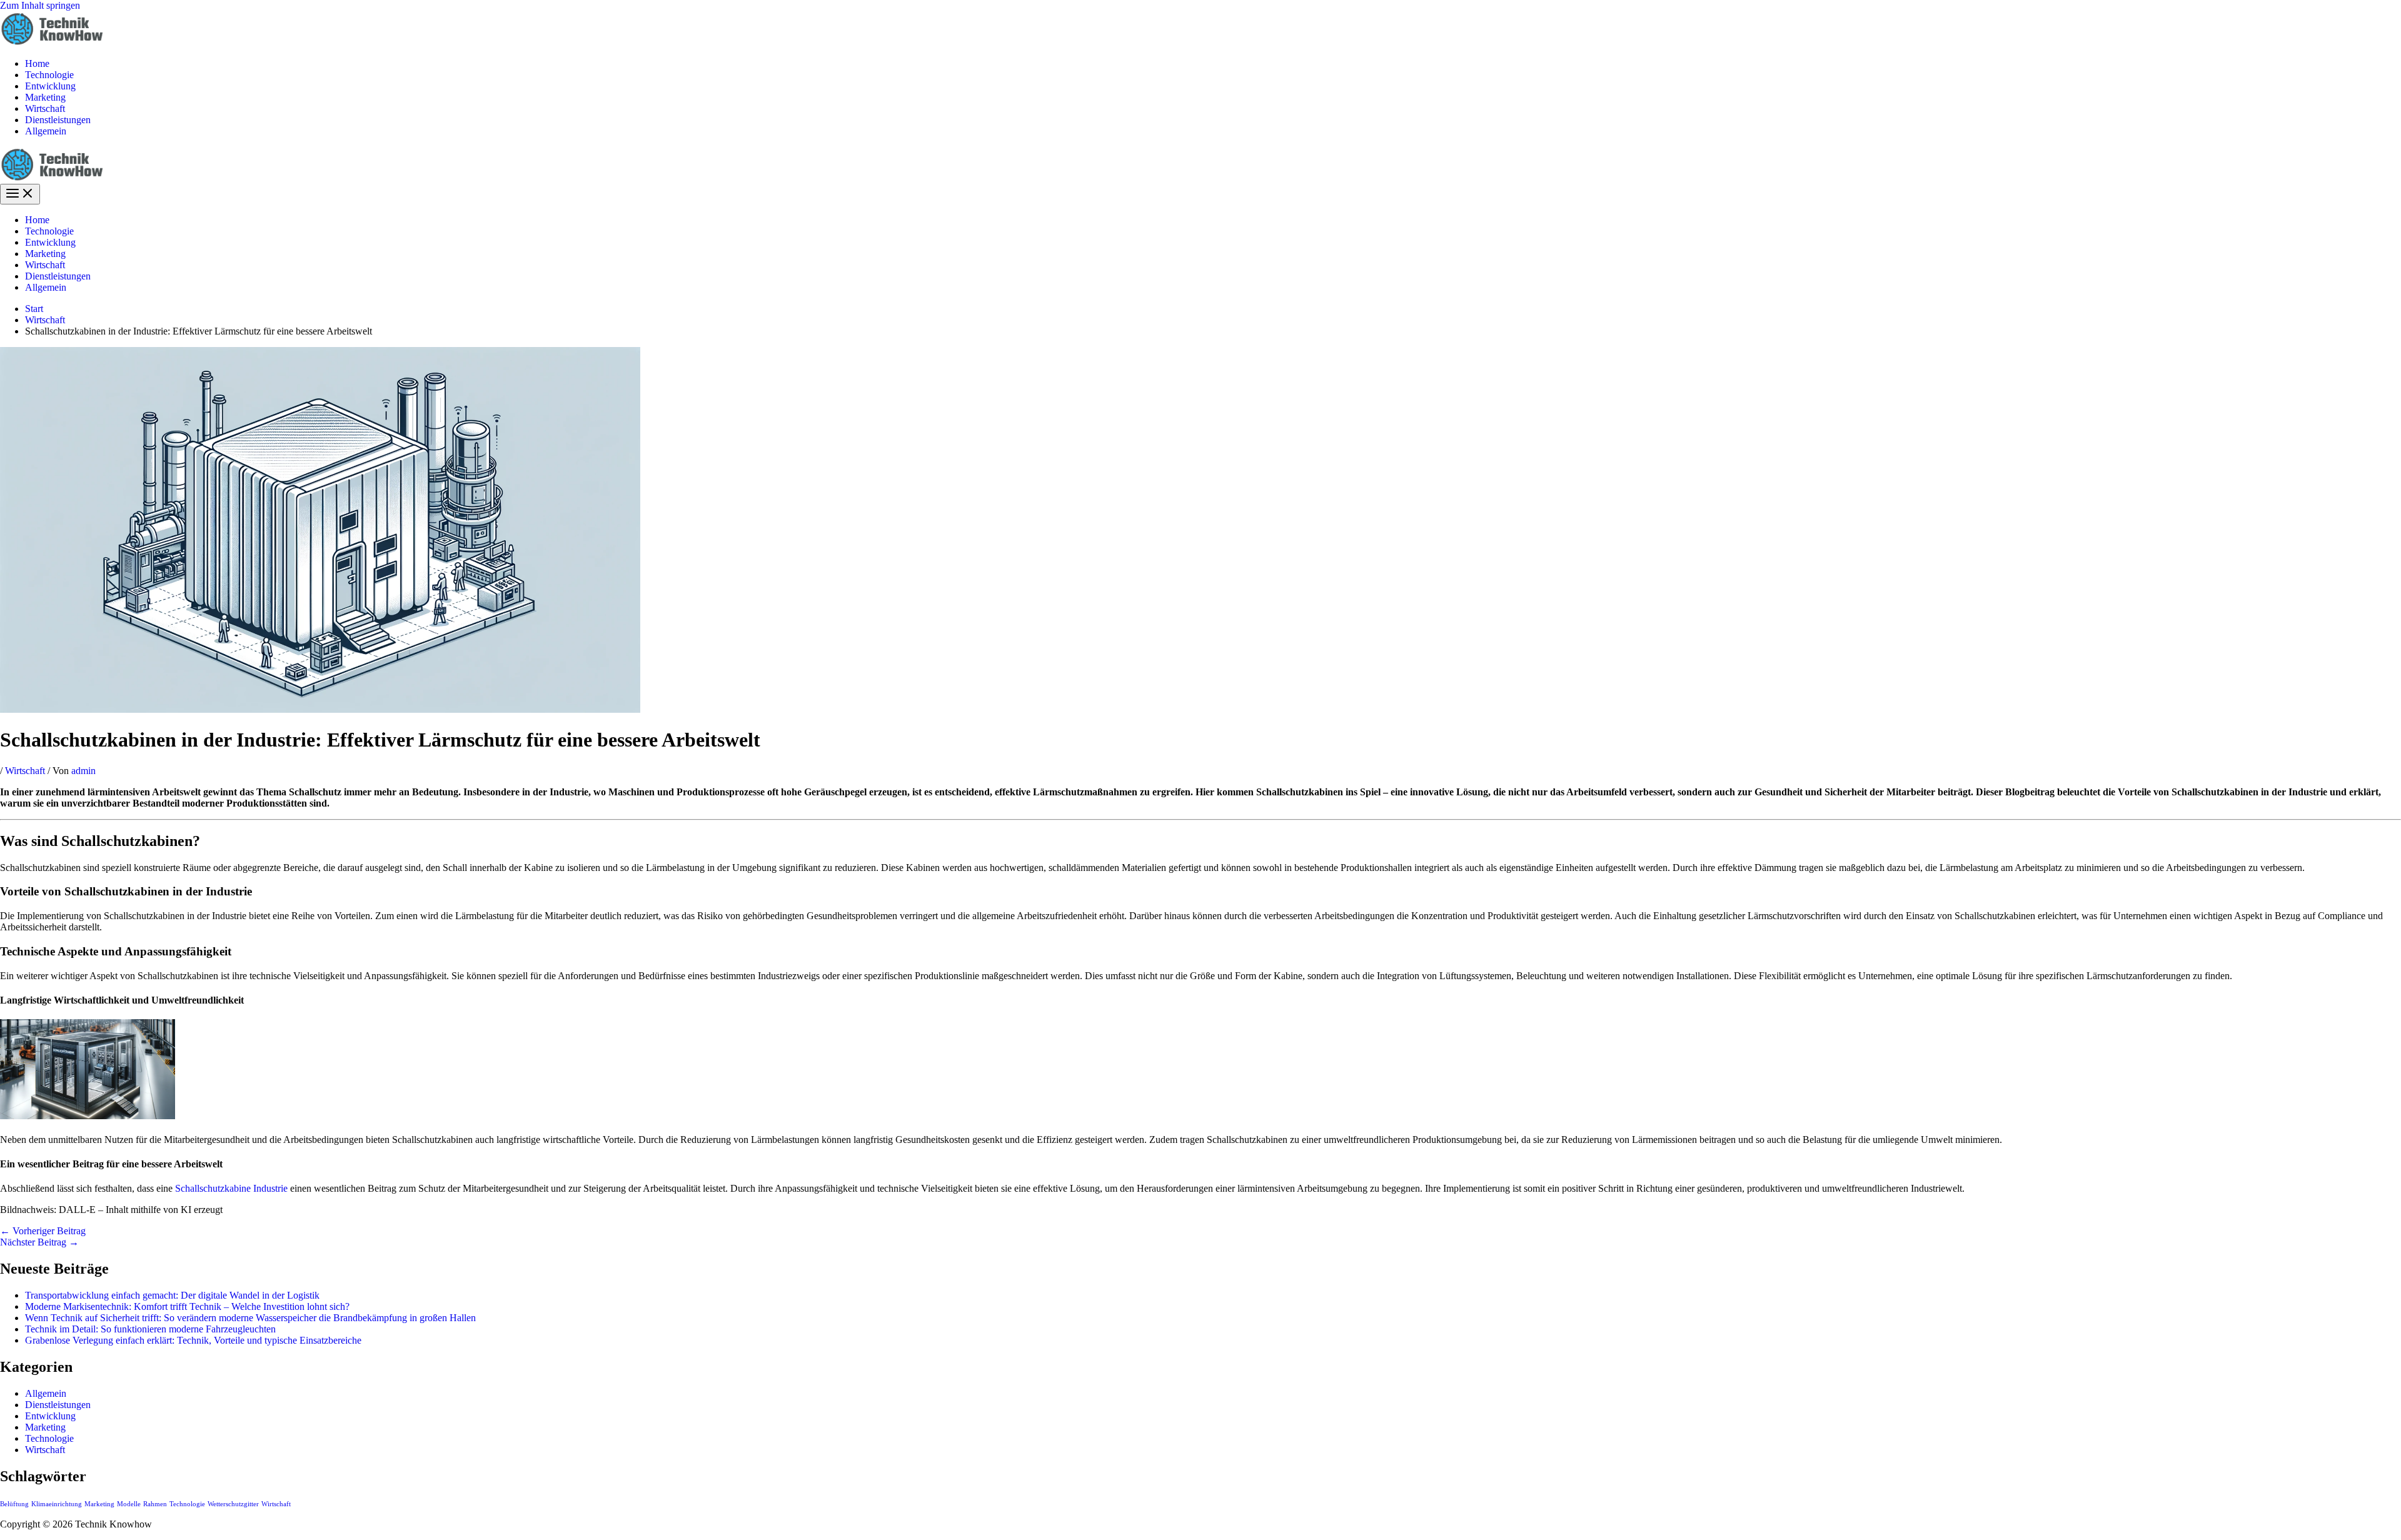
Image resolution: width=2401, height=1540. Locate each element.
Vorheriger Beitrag (43, 1231)
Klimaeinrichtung (57, 1504)
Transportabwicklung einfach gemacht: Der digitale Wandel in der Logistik (172, 1295)
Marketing (45, 97)
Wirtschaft (45, 108)
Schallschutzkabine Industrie (231, 1188)
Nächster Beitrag (39, 1242)
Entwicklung (50, 86)
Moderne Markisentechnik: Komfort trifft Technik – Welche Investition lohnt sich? (187, 1306)
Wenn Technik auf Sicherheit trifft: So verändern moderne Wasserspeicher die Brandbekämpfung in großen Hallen (250, 1318)
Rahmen (155, 1504)
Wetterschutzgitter (233, 1504)
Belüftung (14, 1504)
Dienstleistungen (58, 120)
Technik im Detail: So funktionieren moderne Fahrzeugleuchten (150, 1329)
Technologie (49, 75)
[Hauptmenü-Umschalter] (20, 194)
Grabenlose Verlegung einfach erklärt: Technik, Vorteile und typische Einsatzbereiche (193, 1340)
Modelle (129, 1504)
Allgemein (46, 131)
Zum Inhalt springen (40, 5)
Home (37, 63)
